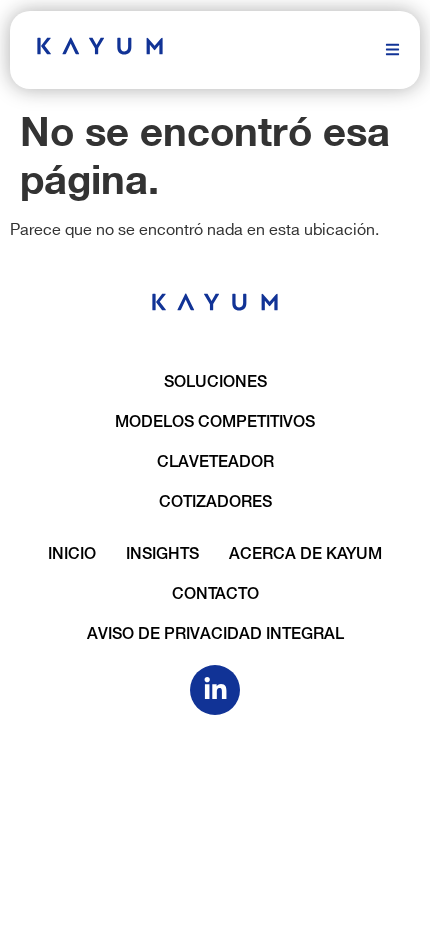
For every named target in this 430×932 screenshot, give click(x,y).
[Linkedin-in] (215, 690)
